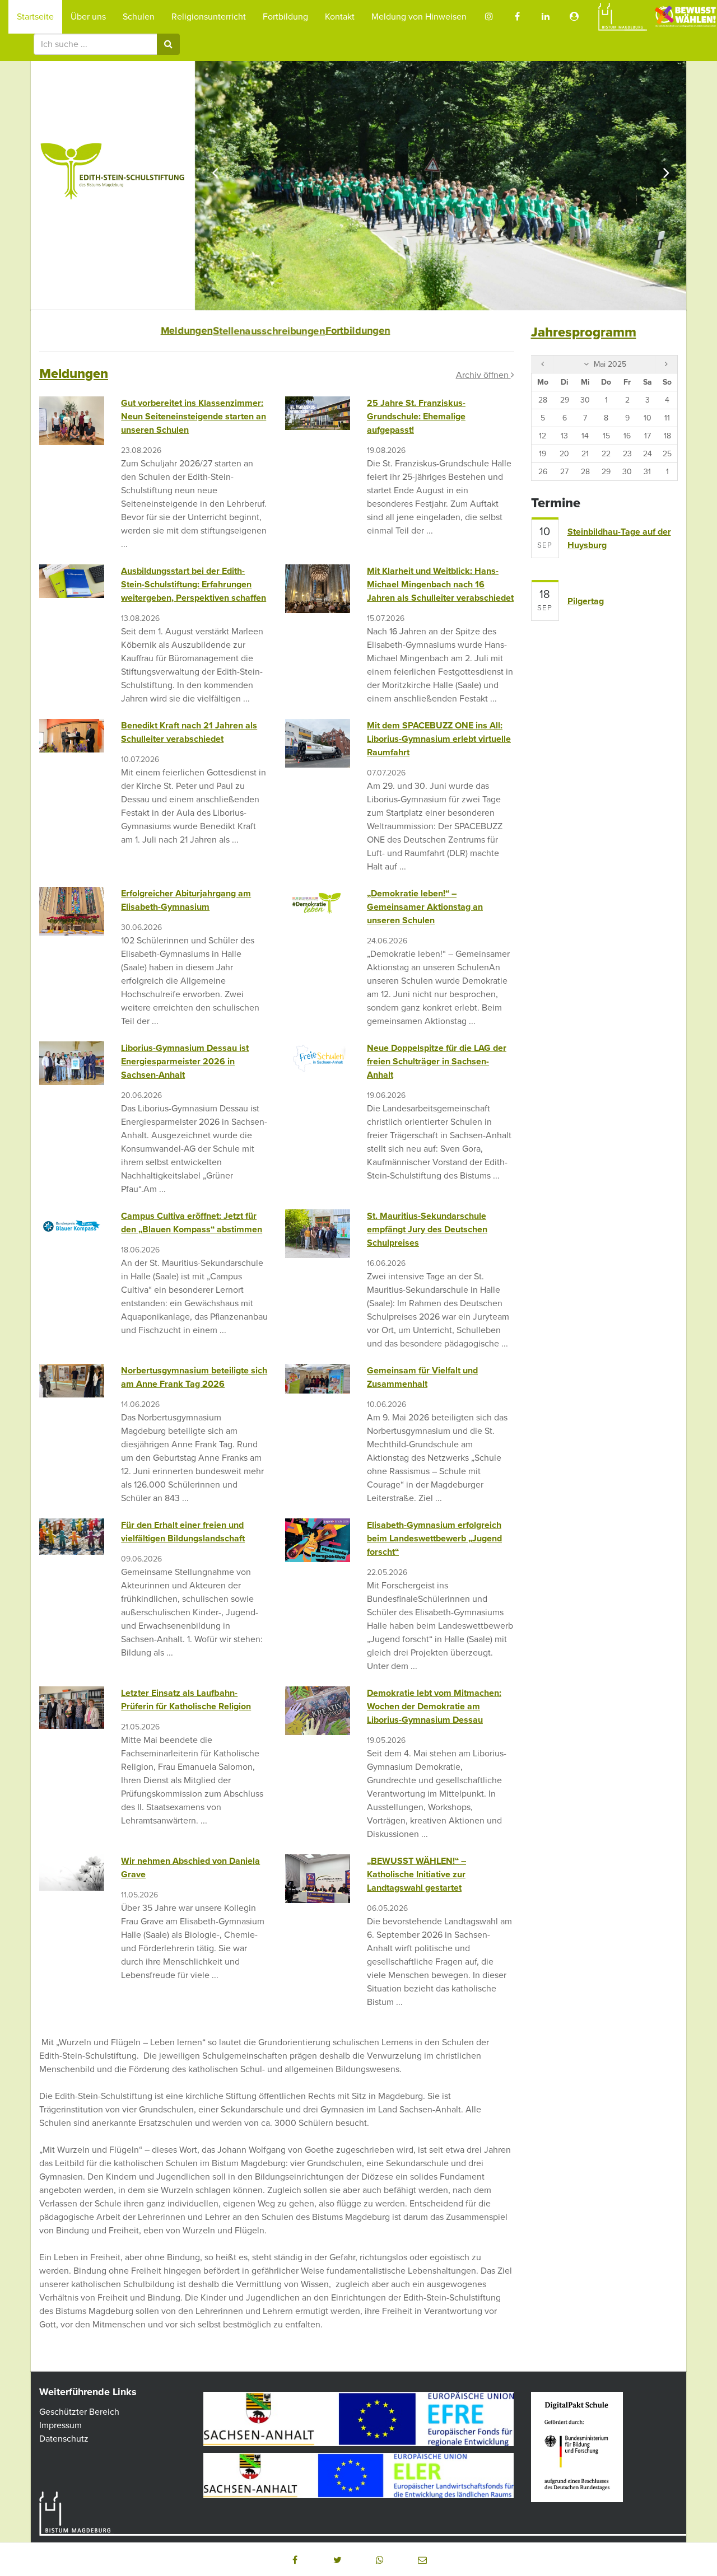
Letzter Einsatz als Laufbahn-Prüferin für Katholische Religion (186, 1700)
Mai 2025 (609, 364)
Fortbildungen (357, 331)
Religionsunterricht (209, 17)
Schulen (139, 17)
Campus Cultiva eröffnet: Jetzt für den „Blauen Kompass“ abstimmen (192, 1223)
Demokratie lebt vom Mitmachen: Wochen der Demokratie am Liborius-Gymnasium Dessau (434, 1707)
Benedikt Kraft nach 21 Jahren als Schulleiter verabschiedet (189, 732)
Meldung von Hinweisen (419, 17)
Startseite (35, 17)
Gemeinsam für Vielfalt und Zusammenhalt (422, 1377)
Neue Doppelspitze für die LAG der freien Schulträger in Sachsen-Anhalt (437, 1062)
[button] (295, 2560)
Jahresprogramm (584, 332)
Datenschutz (64, 2439)
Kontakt (340, 17)
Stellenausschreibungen (269, 331)
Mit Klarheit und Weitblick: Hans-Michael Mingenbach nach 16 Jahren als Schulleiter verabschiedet (440, 585)
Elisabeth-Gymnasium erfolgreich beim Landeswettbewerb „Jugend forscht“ (434, 1539)
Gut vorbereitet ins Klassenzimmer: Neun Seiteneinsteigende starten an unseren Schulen (194, 417)
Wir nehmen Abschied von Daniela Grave (190, 1868)
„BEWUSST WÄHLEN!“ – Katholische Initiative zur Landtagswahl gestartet (416, 1874)
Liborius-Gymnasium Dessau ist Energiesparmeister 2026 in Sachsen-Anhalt (185, 1062)
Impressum (60, 2425)
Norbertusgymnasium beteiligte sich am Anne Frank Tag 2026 (194, 1377)
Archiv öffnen (483, 375)
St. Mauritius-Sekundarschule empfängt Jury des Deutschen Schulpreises (427, 1229)
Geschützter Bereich (79, 2412)
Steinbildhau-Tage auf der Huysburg (619, 539)
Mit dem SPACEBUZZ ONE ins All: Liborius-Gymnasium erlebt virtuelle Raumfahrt (439, 739)
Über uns (88, 17)
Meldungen (187, 331)
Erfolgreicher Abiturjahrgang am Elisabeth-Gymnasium (186, 900)
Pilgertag (586, 601)
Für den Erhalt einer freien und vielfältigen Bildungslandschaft (183, 1532)
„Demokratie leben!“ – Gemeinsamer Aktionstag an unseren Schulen (425, 907)
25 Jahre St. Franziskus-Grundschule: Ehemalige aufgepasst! (416, 417)
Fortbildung (285, 17)
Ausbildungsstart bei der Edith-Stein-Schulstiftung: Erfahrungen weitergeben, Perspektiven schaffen (194, 585)
